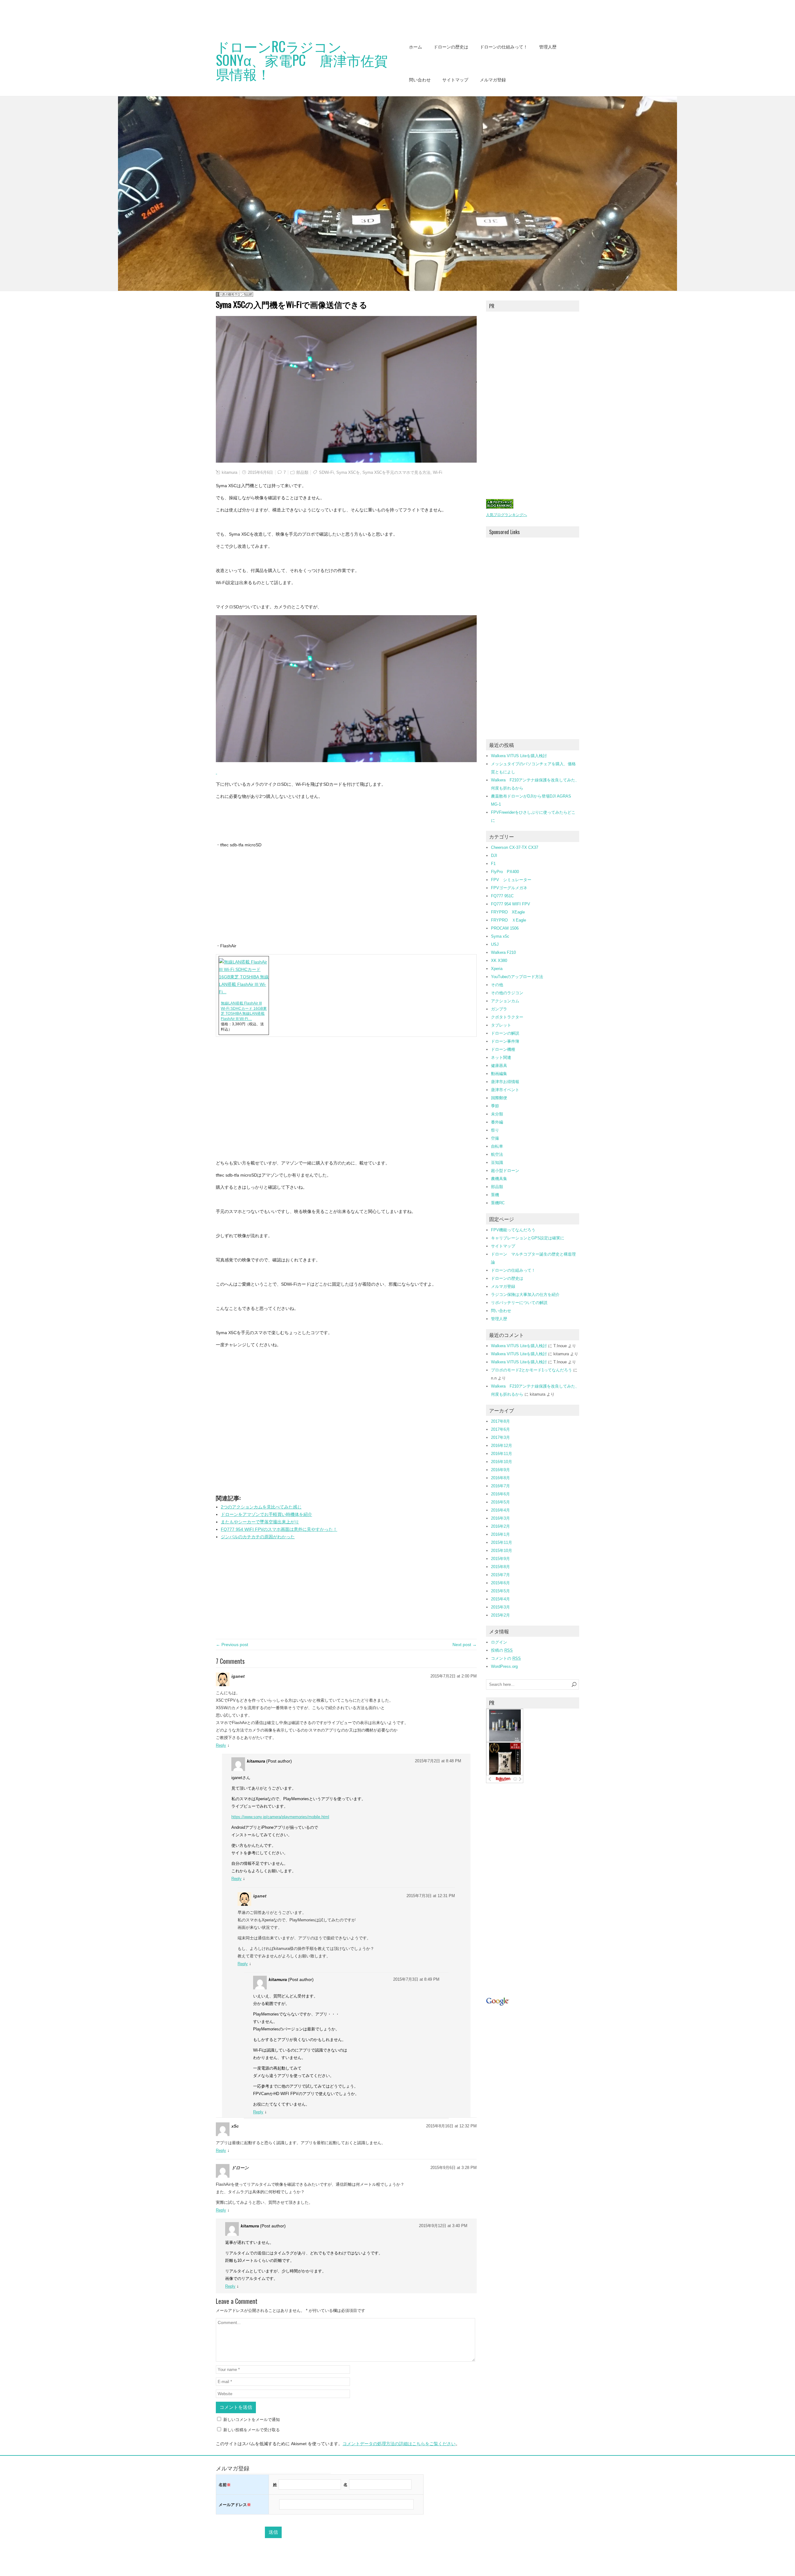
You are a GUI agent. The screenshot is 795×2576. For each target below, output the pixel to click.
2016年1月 (500, 1534)
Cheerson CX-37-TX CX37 (515, 847)
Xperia (497, 969)
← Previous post (232, 1645)
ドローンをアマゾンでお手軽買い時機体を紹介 (266, 1514)
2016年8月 (500, 1478)
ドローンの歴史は (451, 47)
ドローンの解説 (505, 1033)
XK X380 (499, 961)
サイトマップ (455, 80)
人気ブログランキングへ (507, 515)
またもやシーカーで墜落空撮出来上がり (260, 1522)
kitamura (229, 472)
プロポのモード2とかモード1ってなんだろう (532, 1370)
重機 (495, 1195)
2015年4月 (500, 1599)
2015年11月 (502, 1542)
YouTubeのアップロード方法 (517, 977)
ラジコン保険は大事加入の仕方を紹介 (525, 1295)
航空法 (497, 1154)
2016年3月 (500, 1518)
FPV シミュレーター (511, 880)
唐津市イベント (505, 1090)
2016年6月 (500, 1494)
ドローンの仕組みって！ (504, 47)
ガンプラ (499, 1009)
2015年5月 (500, 1591)
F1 (493, 864)
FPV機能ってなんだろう (513, 1230)
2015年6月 (500, 1583)
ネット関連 (501, 1057)
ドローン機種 (503, 1049)
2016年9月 (500, 1470)
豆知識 (497, 1162)
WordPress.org (504, 1666)
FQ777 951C (502, 896)
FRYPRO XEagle (508, 912)
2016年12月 (502, 1446)
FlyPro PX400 (505, 872)
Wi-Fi (438, 472)
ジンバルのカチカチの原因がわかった (258, 1537)
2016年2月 (500, 1526)
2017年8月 (500, 1421)
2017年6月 (500, 1429)
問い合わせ (420, 80)
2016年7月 (500, 1486)
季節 (495, 1106)
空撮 (495, 1138)
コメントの (506, 1658)
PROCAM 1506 (505, 928)
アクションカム (505, 1001)
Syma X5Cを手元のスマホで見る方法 (396, 472)
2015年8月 (500, 1567)
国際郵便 (499, 1098)
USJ (495, 944)
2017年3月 (500, 1437)
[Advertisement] (113, 14)
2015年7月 (500, 1575)
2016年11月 (502, 1454)
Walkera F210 (503, 952)
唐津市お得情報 (505, 1082)
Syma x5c (500, 936)
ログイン (499, 1642)
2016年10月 (502, 1462)
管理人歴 (548, 47)
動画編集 (499, 1074)
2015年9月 (500, 1559)
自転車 (497, 1146)
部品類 (302, 472)
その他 (497, 985)
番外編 (497, 1122)
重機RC (498, 1203)
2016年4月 (500, 1510)
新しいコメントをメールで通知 (252, 2420)
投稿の (502, 1650)
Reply (221, 1745)
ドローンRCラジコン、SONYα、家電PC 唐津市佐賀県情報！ (302, 60)
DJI (494, 856)
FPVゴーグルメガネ (509, 888)
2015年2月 (500, 1615)
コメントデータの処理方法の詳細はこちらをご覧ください (399, 2444)
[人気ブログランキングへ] (500, 507)
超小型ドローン (505, 1171)
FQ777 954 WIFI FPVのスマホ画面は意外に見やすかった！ (279, 1529)
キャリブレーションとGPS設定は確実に (528, 1238)
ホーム (416, 47)
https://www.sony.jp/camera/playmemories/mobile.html (280, 1817)
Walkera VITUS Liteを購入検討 (519, 756)
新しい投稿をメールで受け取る (252, 2430)
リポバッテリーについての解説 (519, 1303)
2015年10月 (502, 1551)
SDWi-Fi (326, 472)
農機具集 (499, 1179)
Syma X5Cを (348, 472)
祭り (495, 1130)
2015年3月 (500, 1607)
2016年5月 (500, 1502)
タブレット (501, 1025)
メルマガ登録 (493, 80)
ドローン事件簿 (505, 1041)
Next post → (465, 1645)
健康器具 (499, 1066)
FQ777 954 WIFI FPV (511, 904)
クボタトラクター (507, 1017)
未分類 (497, 1114)
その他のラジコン (507, 993)
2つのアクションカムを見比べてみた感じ (261, 1507)
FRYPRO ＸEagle (509, 920)
